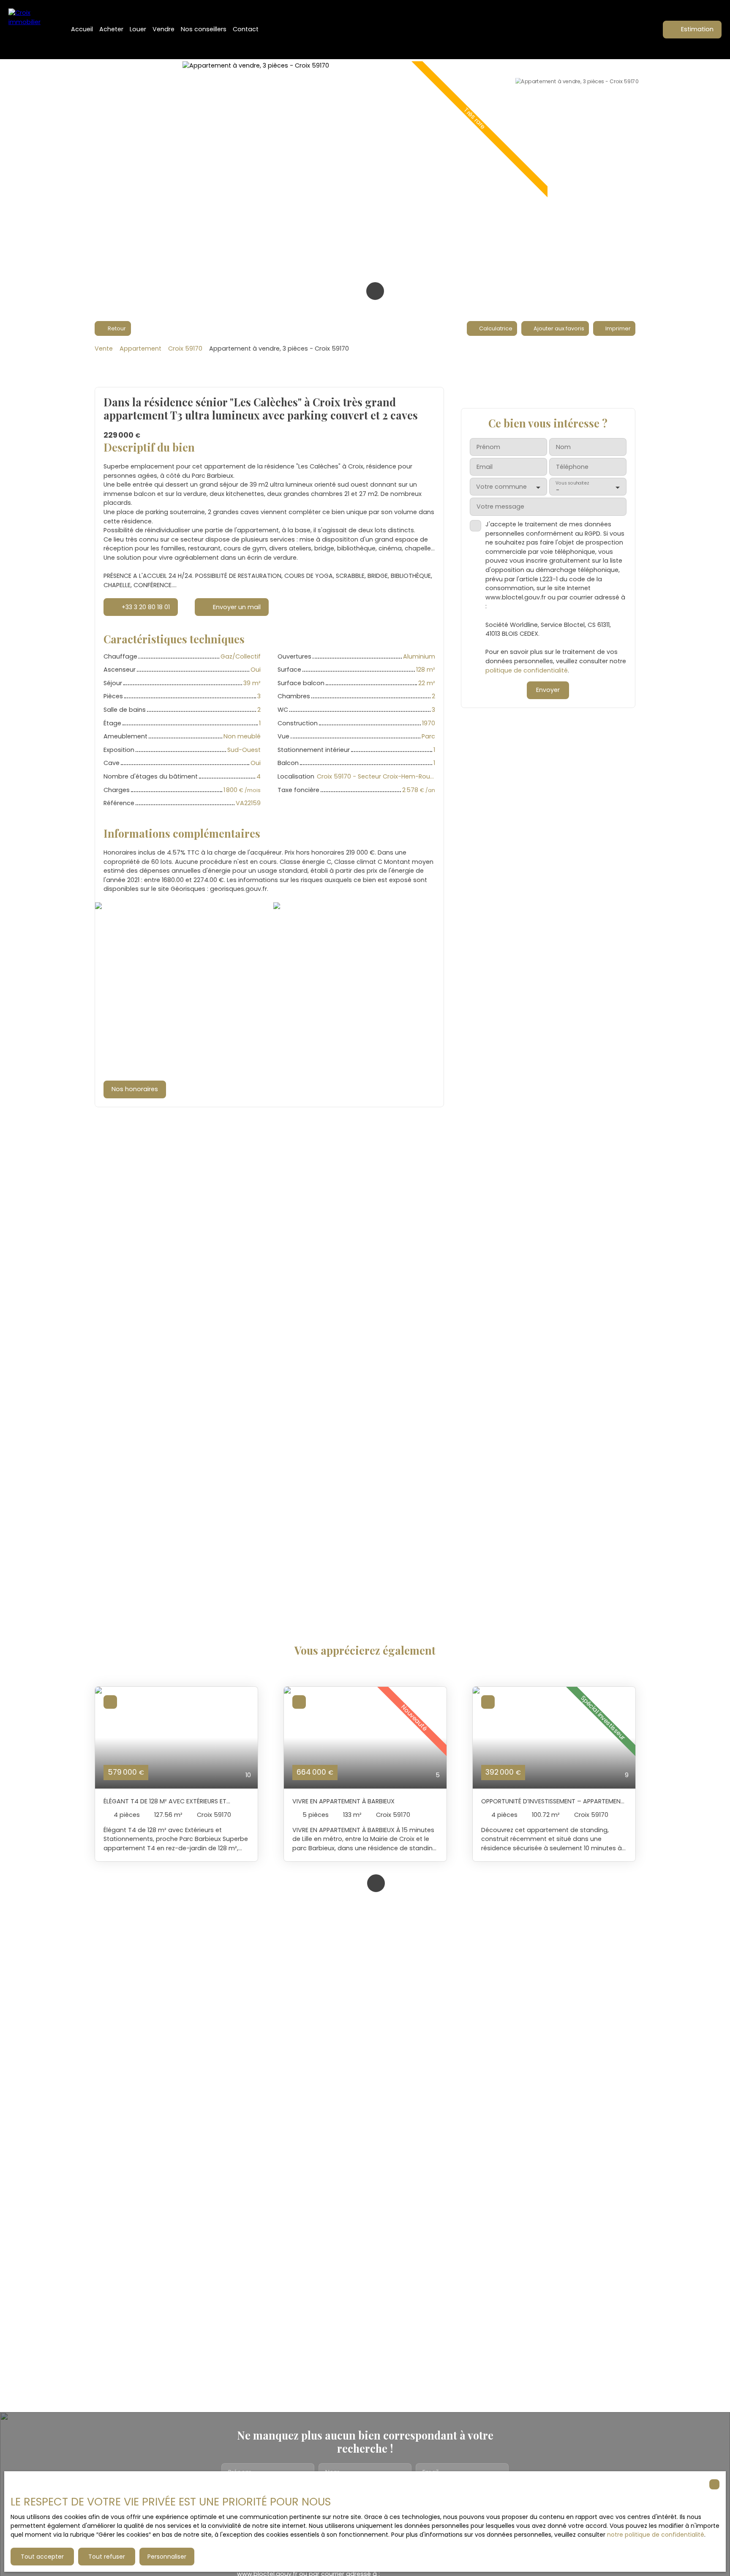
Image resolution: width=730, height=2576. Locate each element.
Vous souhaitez (572, 483)
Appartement (140, 349)
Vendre (163, 29)
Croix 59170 (185, 349)
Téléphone (572, 467)
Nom (563, 447)
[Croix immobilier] (30, 30)
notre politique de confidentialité (656, 2535)
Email (485, 467)
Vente (104, 349)
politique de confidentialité (527, 670)
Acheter (111, 29)
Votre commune (501, 487)
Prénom (488, 447)
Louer (138, 29)
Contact (246, 29)
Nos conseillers (204, 29)
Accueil (82, 29)
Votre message (500, 507)
